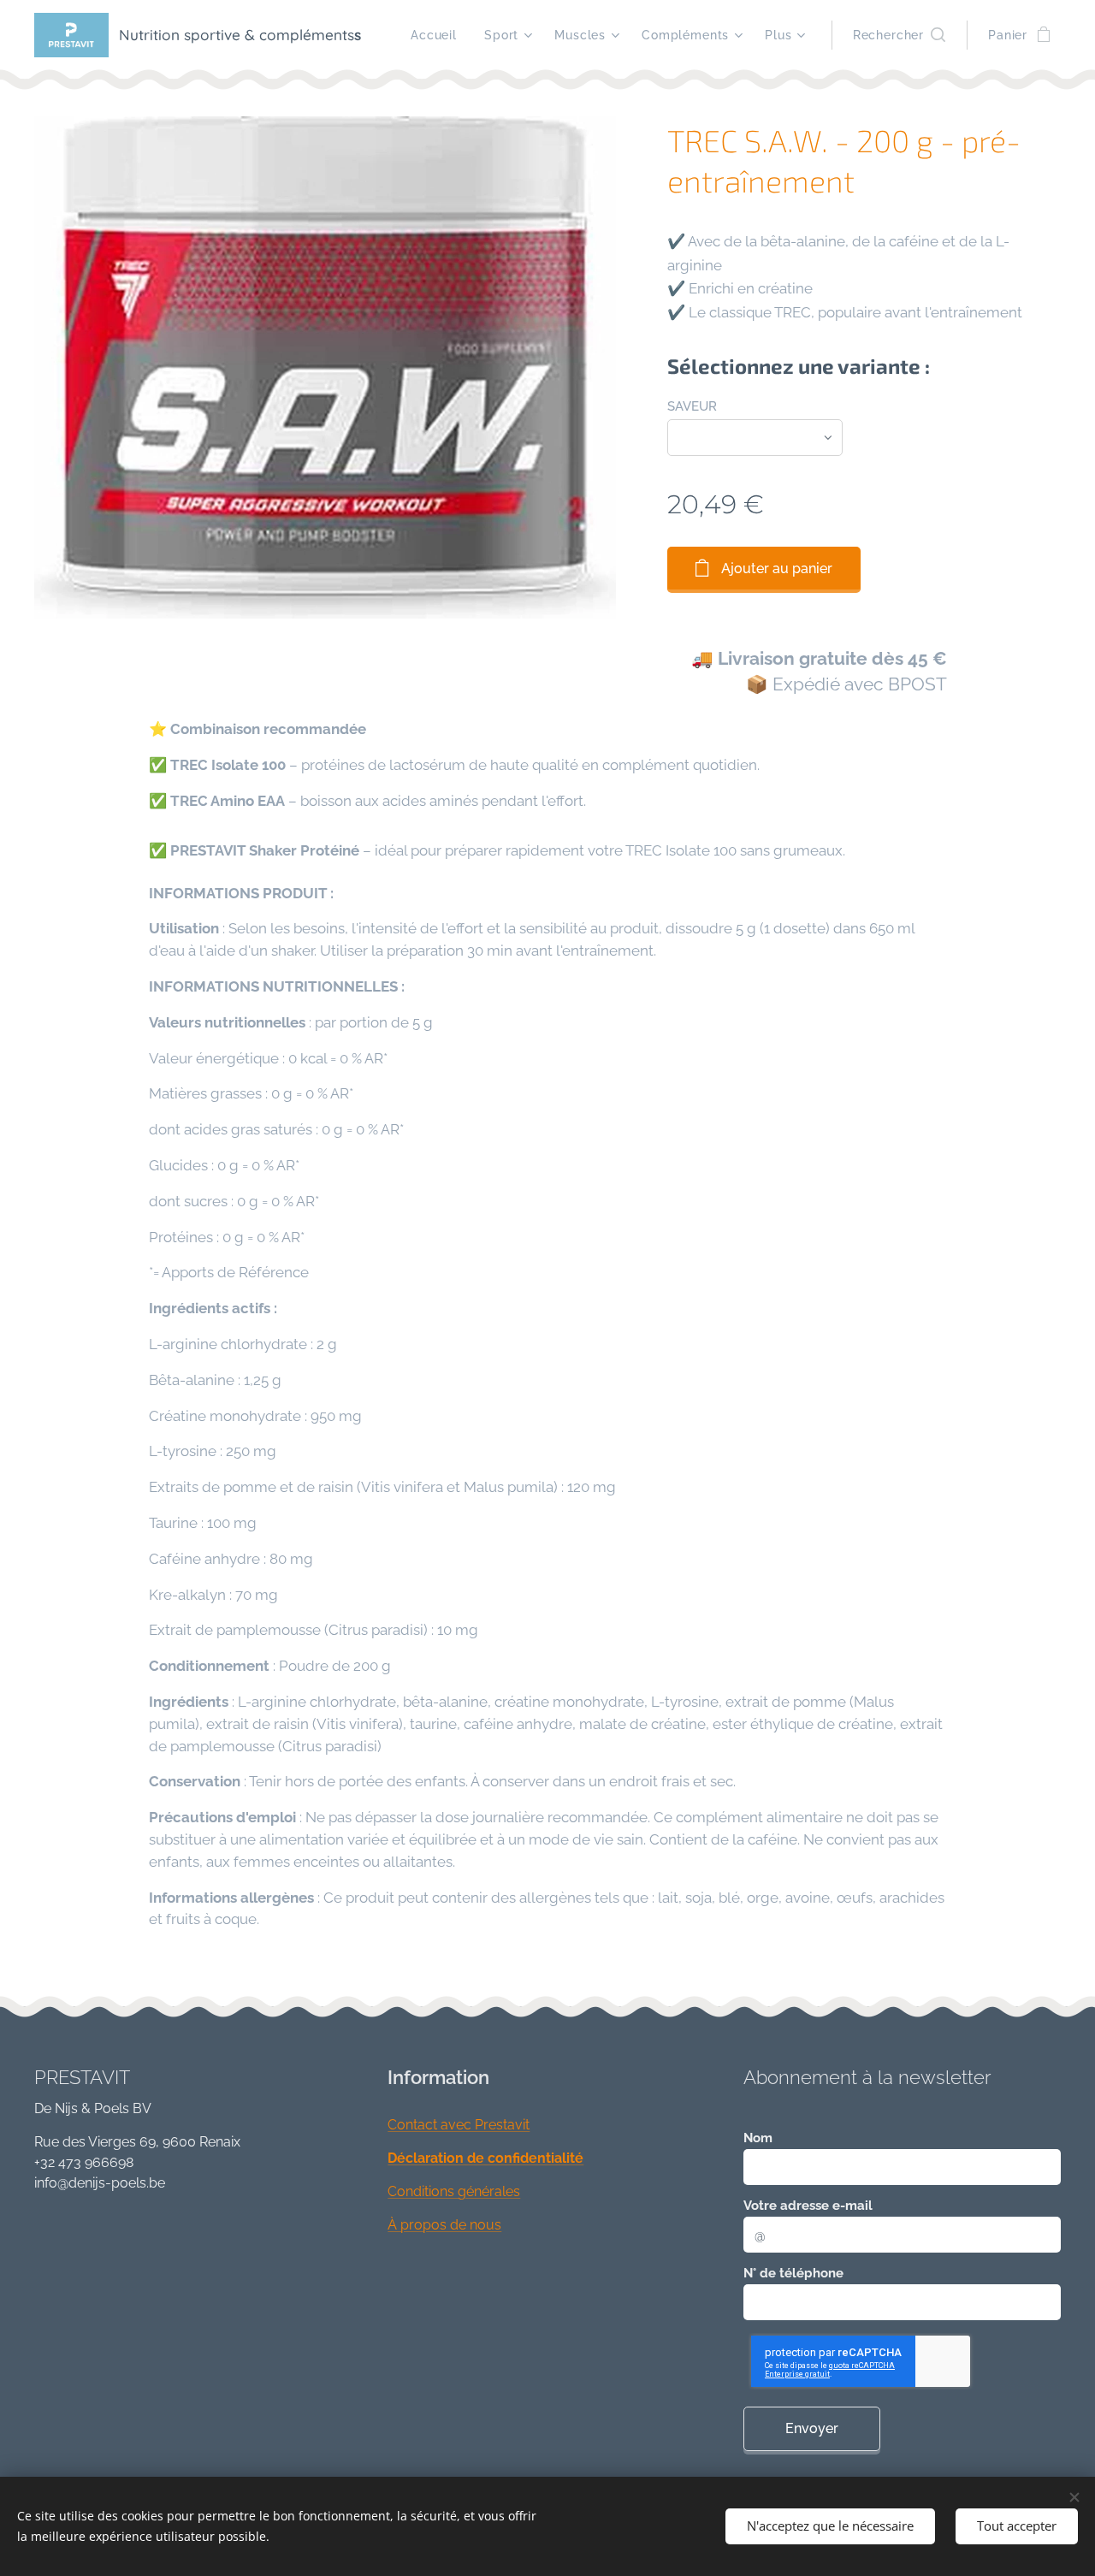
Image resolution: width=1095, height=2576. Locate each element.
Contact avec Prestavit (459, 2125)
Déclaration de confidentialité (485, 2158)
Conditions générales (454, 2191)
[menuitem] (438, 35)
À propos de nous (444, 2225)
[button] (899, 35)
